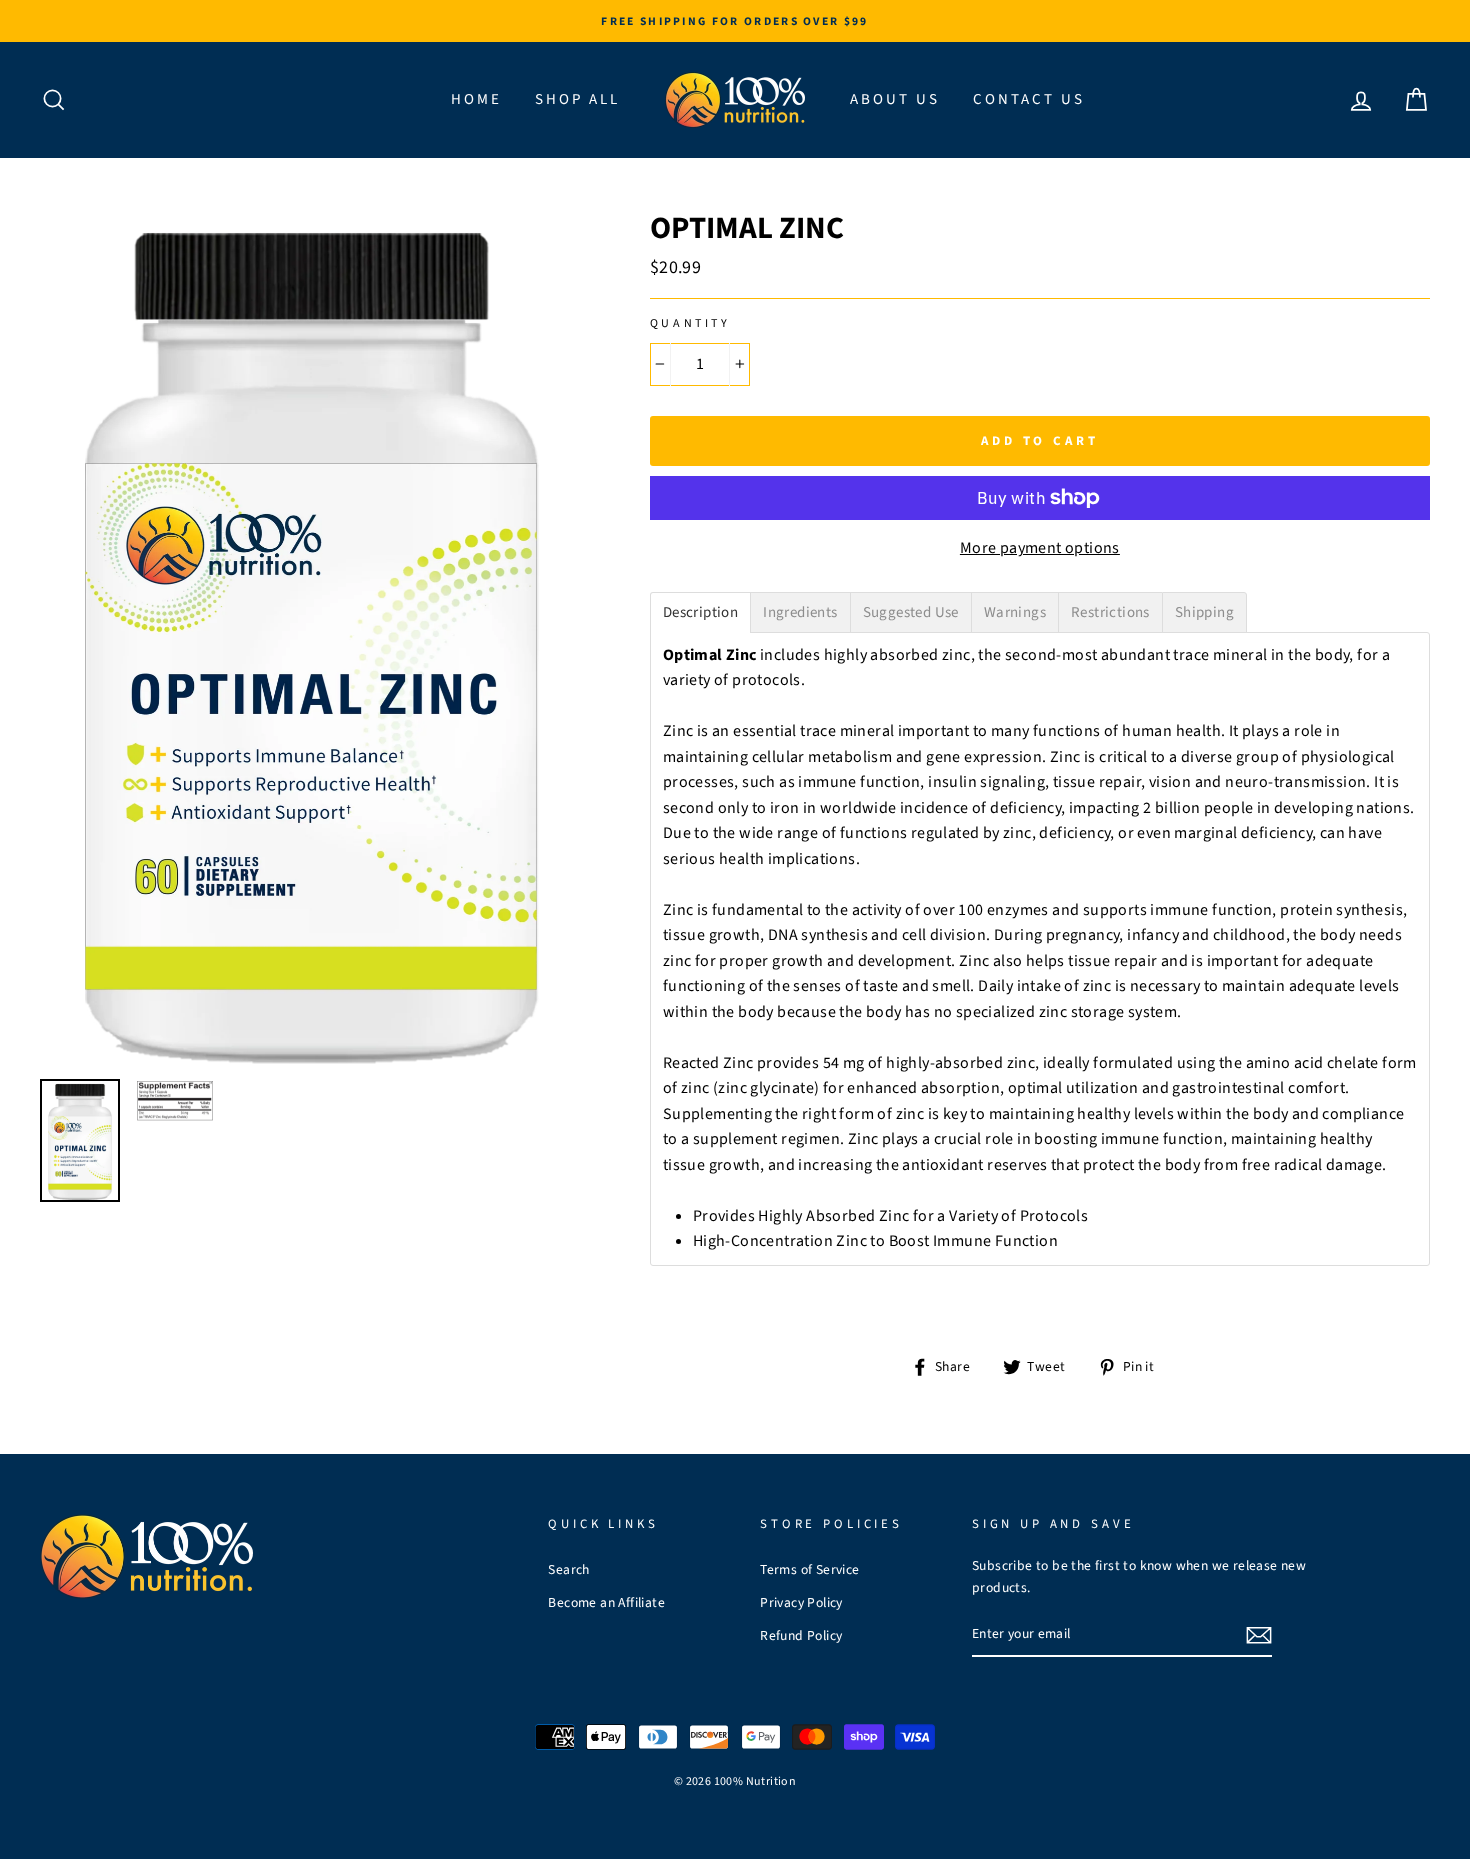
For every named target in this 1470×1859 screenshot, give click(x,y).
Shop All (577, 99)
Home (476, 99)
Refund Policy (801, 1635)
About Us (895, 99)
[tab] (700, 612)
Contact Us (1029, 99)
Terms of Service (809, 1569)
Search (568, 1569)
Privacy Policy (801, 1602)
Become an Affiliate (606, 1602)
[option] (735, 21)
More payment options (1040, 548)
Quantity (690, 323)
